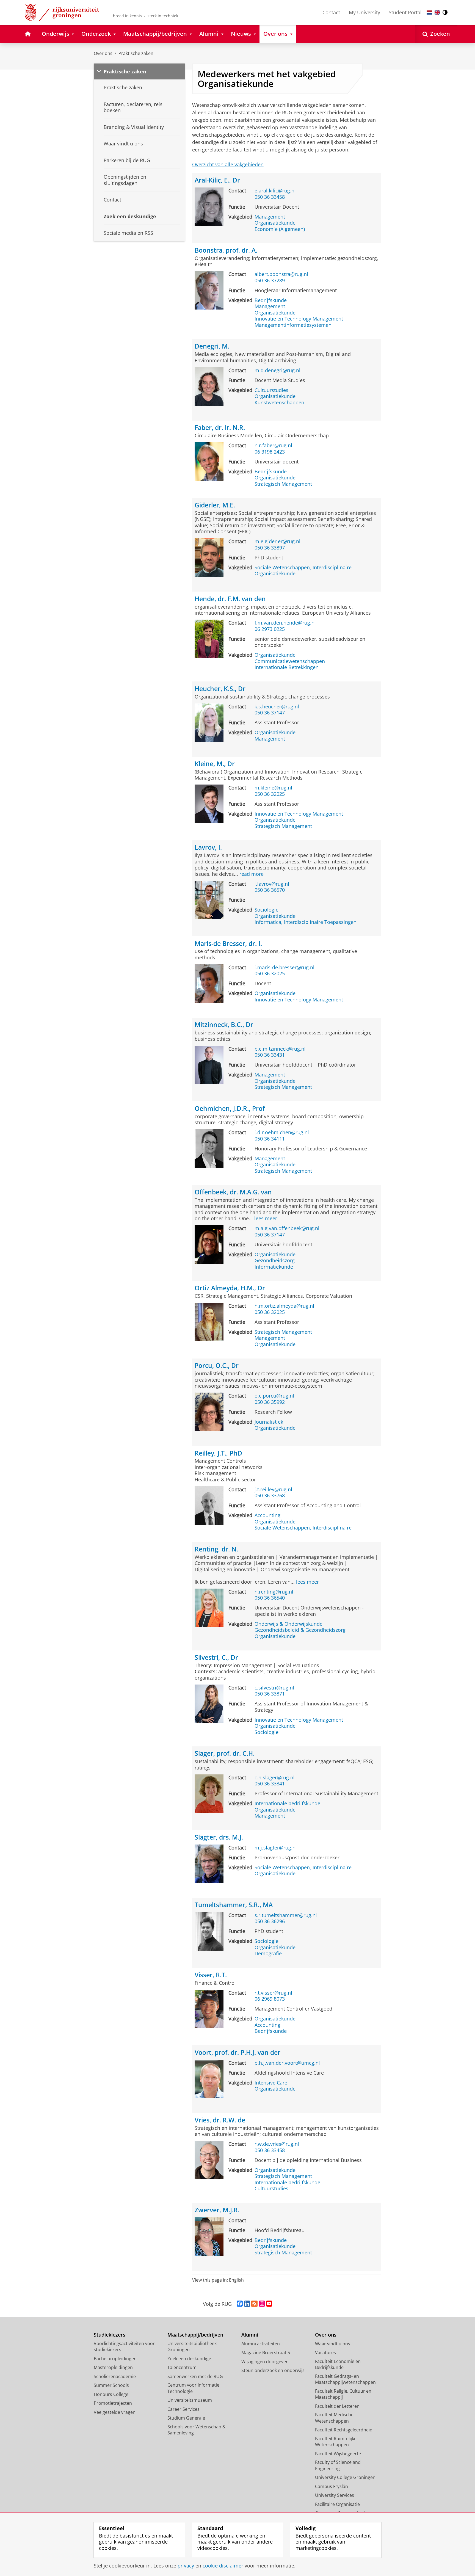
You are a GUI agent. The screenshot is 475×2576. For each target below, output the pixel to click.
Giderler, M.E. (215, 505)
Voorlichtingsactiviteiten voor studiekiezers (124, 2347)
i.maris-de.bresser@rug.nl (285, 967)
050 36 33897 (270, 548)
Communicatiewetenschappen (290, 661)
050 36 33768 (270, 1496)
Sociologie (267, 910)
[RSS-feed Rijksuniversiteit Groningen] (254, 2304)
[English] (437, 13)
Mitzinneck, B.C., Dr (224, 1025)
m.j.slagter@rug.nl (276, 1848)
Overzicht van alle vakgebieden (228, 164)
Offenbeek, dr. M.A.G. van (233, 1192)
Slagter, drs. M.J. (219, 1837)
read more (252, 874)
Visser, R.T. (211, 1975)
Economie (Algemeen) (280, 229)
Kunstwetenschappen (279, 403)
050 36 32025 (270, 794)
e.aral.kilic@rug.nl (275, 191)
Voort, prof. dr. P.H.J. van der (237, 2052)
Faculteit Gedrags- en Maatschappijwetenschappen (345, 2379)
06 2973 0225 (270, 629)
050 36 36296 (270, 1921)
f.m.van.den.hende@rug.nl (285, 623)
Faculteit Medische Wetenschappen (334, 2418)
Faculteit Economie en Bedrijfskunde (338, 2364)
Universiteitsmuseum (190, 2400)
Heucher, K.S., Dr (220, 689)
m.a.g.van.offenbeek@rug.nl (287, 1228)
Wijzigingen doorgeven (265, 2362)
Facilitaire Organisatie (337, 2504)
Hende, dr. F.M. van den (230, 599)
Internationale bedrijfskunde (287, 1803)
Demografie (268, 1954)
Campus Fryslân (332, 2486)
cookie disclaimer (223, 2566)
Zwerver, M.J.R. (217, 2210)
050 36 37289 (270, 281)
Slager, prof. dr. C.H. (225, 1753)
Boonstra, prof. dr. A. (226, 250)
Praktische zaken (136, 53)
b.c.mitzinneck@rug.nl (280, 1049)
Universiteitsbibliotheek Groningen (192, 2347)
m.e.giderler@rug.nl (277, 541)
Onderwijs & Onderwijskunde (288, 1624)
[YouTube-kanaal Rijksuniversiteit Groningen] (269, 2304)
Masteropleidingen (113, 2367)
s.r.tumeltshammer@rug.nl (286, 1915)
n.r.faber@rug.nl (273, 445)
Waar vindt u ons (333, 2344)
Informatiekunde (274, 1267)
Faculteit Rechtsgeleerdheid (344, 2430)
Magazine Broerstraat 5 (266, 2353)
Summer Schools (111, 2385)
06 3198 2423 (270, 452)
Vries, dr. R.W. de (220, 2120)
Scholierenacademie (115, 2376)
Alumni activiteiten (261, 2344)
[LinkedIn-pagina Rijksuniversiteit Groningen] (247, 2304)
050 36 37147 (270, 713)
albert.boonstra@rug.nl (281, 274)
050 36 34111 (270, 1139)
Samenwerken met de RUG (195, 2376)
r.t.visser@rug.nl (273, 1993)
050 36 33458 (270, 197)
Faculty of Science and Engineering (338, 2465)
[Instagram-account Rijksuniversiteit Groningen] (262, 2304)
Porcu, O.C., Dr (217, 1366)
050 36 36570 (270, 890)
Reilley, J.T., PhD (218, 1453)
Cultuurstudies (271, 390)
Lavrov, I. (208, 847)
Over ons (103, 53)
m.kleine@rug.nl (273, 788)
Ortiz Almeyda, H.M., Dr (230, 1288)
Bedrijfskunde (271, 300)
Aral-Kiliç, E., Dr (217, 180)
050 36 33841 (270, 1784)
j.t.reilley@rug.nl (273, 1489)
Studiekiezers (110, 2335)
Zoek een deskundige (189, 2359)
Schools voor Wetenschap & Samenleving (197, 2430)
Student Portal (405, 12)
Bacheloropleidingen (115, 2359)
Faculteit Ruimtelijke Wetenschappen (336, 2442)
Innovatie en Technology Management (299, 319)
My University (364, 12)
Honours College (111, 2394)
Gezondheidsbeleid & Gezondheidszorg (300, 1630)
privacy (186, 2566)
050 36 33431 (270, 1055)
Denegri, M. (212, 346)
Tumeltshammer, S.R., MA (234, 1905)
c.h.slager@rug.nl (275, 1778)
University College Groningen (345, 2477)
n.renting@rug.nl (274, 1592)
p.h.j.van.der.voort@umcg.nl (287, 2063)
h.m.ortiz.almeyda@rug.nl (284, 1306)
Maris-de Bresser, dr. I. (228, 944)
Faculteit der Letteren (337, 2406)
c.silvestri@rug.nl (274, 1688)
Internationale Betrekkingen (287, 667)
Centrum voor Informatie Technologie (193, 2388)
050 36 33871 (270, 1694)
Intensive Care (271, 2083)
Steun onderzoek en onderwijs (273, 2370)
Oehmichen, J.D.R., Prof (230, 1108)
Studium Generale (186, 2418)
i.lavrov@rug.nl (272, 884)
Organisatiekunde (275, 223)
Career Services (183, 2409)
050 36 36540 (270, 1598)
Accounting (267, 1515)
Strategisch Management (283, 484)
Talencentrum (182, 2367)
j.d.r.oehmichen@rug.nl (282, 1132)
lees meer (266, 1218)
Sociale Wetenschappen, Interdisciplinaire (303, 568)
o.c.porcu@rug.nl (274, 1396)
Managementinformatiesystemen (293, 325)
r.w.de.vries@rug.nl (277, 2144)
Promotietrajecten (113, 2403)
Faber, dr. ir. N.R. (220, 428)
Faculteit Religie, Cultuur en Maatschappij (343, 2394)
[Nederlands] (429, 13)
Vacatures (325, 2353)
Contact (331, 12)
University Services (335, 2495)
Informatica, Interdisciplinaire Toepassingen (306, 922)
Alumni (250, 2335)
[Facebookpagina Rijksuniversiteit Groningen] (240, 2304)
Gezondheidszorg (275, 1261)
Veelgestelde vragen (115, 2412)
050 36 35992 (270, 1402)
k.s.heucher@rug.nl (277, 707)
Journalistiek (269, 1422)
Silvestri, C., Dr (216, 1657)
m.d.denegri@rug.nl (277, 370)
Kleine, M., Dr (215, 764)
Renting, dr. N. (216, 1549)
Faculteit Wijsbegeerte (338, 2454)
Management (270, 217)
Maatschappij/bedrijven (195, 2335)
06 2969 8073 (270, 1999)
